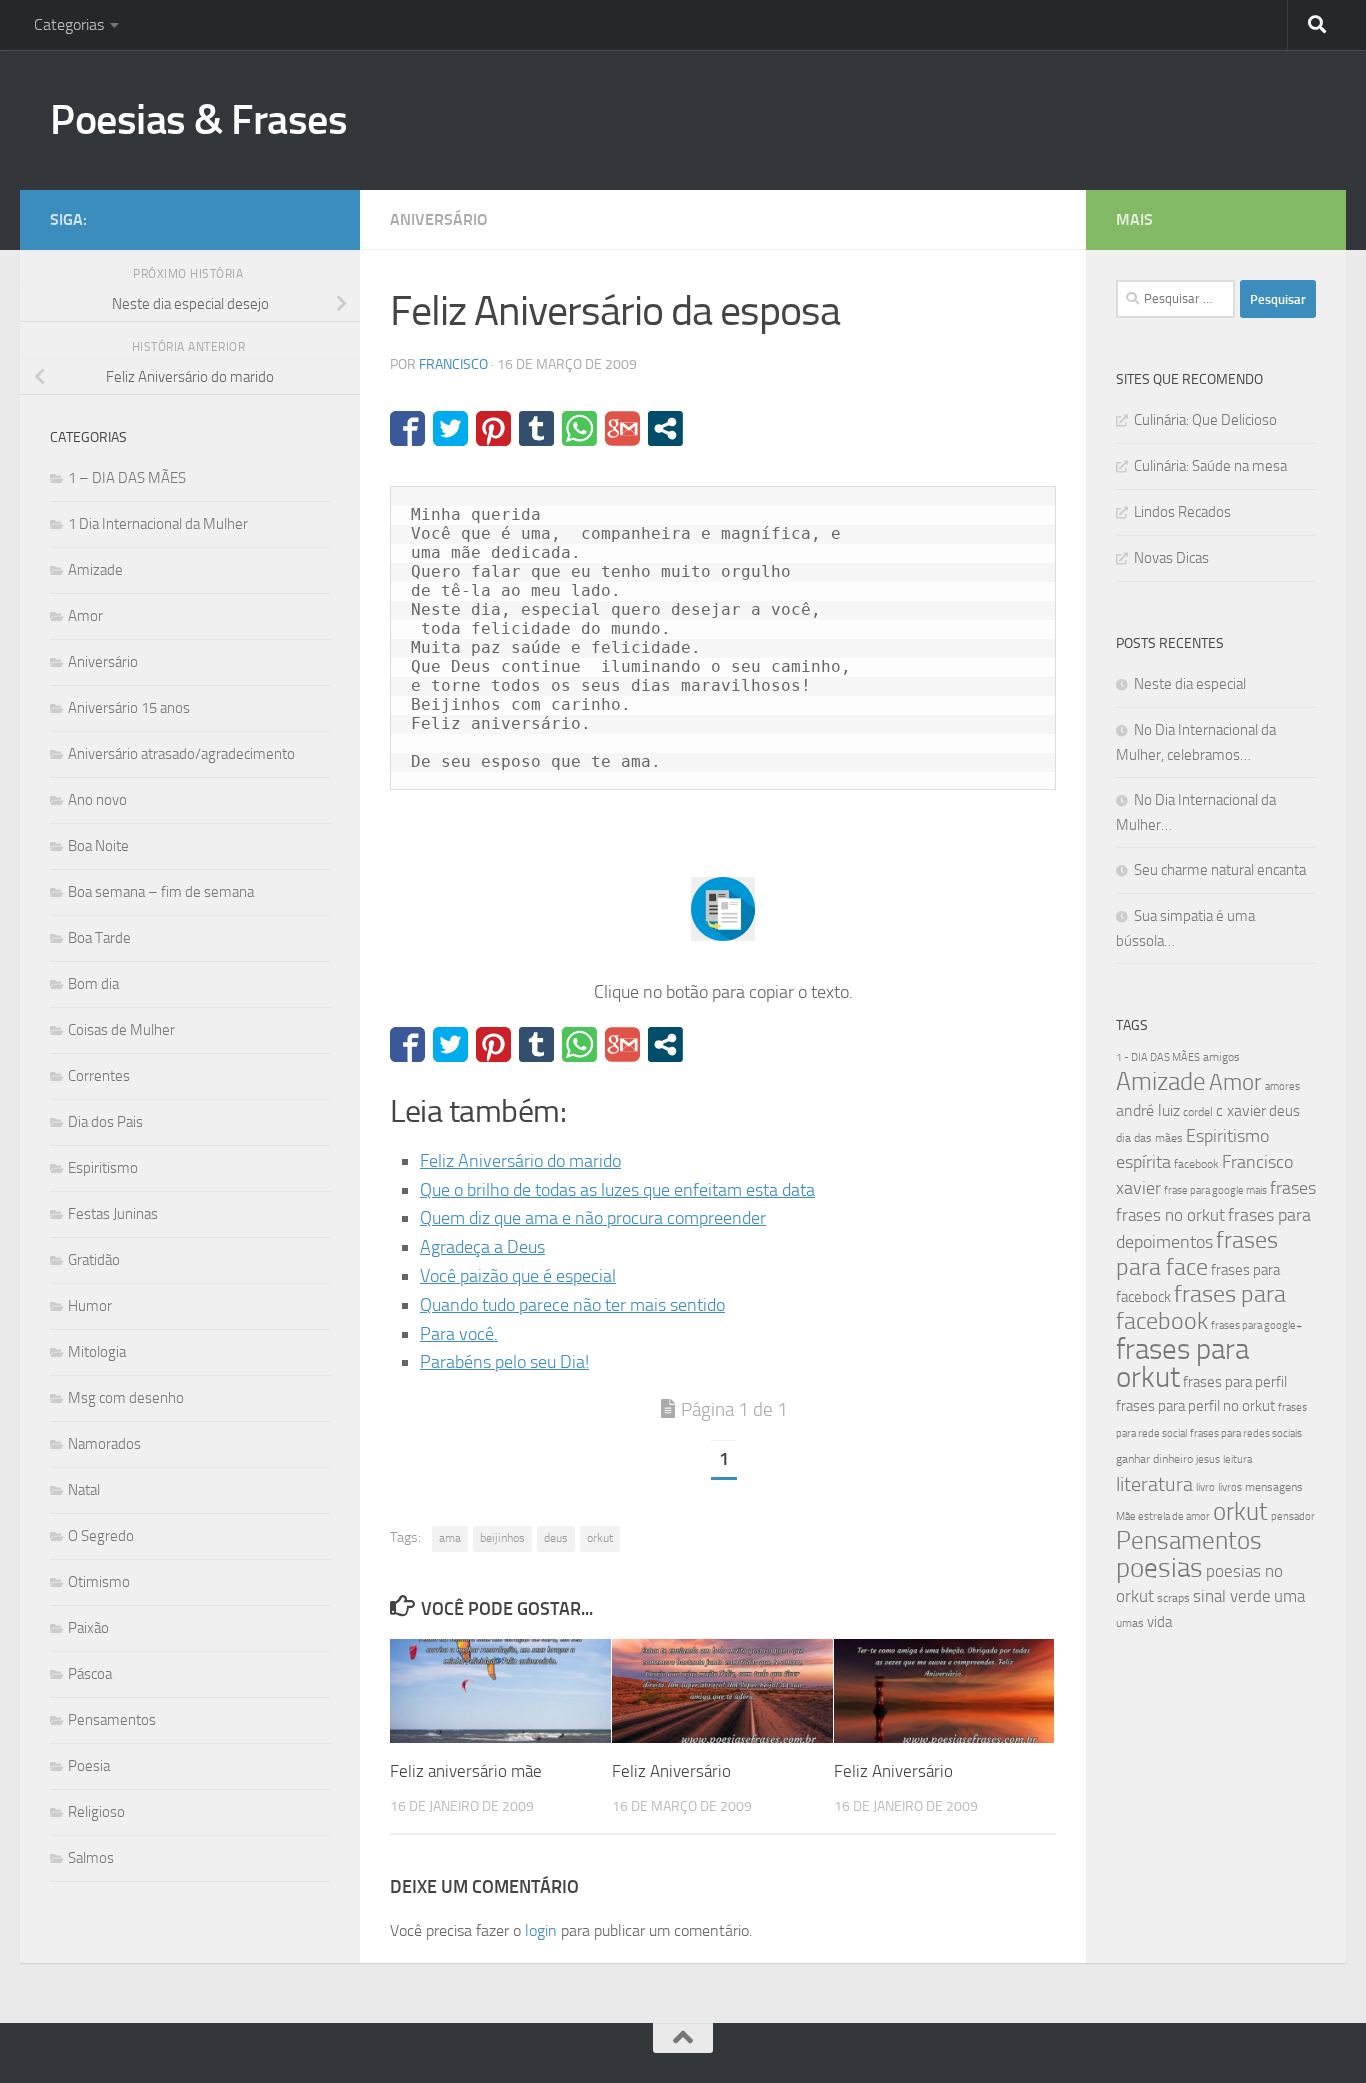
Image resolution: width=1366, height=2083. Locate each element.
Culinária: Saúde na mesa (1210, 466)
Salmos (91, 1858)
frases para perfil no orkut (1195, 1406)
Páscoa (90, 1674)
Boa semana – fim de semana (161, 892)
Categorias (69, 24)
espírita (1143, 1162)
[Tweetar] (450, 428)
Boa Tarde (99, 938)
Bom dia (93, 984)
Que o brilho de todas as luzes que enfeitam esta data (617, 1190)
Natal (84, 1490)
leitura (1237, 1459)
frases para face (1197, 1253)
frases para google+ (1256, 1325)
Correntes (99, 1076)
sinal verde (1232, 1596)
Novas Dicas (1171, 558)
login (541, 1930)
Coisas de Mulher (121, 1030)
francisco (453, 364)
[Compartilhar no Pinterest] (493, 428)
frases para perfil (1235, 1382)
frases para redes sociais (1246, 1433)
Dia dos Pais (105, 1122)
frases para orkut (1182, 1363)
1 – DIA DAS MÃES (127, 478)
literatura (1154, 1484)
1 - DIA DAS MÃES (1158, 1057)
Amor (85, 616)
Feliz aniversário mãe (466, 1771)
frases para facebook (1201, 1307)
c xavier (1241, 1110)
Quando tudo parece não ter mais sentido (572, 1305)
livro (1205, 1487)
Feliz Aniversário (671, 1771)
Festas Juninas (113, 1214)
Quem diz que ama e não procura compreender (593, 1218)
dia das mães (1149, 1138)
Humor (90, 1306)
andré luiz (1148, 1110)
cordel (1198, 1112)
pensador (1293, 1516)
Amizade (95, 570)
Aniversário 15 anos (129, 708)
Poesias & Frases (198, 120)
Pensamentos (112, 1720)
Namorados (104, 1444)
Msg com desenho (126, 1398)
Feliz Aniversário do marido (520, 1161)
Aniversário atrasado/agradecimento (181, 754)
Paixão (88, 1628)
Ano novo (97, 800)
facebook (1196, 1164)
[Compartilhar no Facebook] (407, 428)
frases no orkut (1170, 1215)
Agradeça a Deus (482, 1247)
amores (1282, 1086)
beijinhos (502, 1538)
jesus (1208, 1459)
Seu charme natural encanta (1220, 870)
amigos (1221, 1057)
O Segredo (101, 1536)
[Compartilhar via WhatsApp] (579, 428)
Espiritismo (103, 1168)
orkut (600, 1538)
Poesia (89, 1766)
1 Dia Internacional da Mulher (158, 524)
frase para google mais (1215, 1190)
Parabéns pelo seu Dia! (504, 1362)
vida (1159, 1622)
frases (1293, 1188)
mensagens (1274, 1487)
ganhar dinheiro (1154, 1458)
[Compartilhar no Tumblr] (536, 428)
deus (556, 1538)
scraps (1173, 1598)
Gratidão (94, 1260)
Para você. (459, 1334)
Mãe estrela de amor (1163, 1516)
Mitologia (97, 1352)
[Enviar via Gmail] (622, 428)
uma (1289, 1596)
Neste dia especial (1190, 684)
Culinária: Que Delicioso (1205, 420)
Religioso (96, 1812)
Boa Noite (98, 846)
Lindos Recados (1182, 512)
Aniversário (439, 219)
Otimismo (99, 1582)
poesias (1159, 1568)
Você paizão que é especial (518, 1276)
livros (1230, 1487)
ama (450, 1538)
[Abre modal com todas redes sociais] (665, 428)
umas (1130, 1623)
